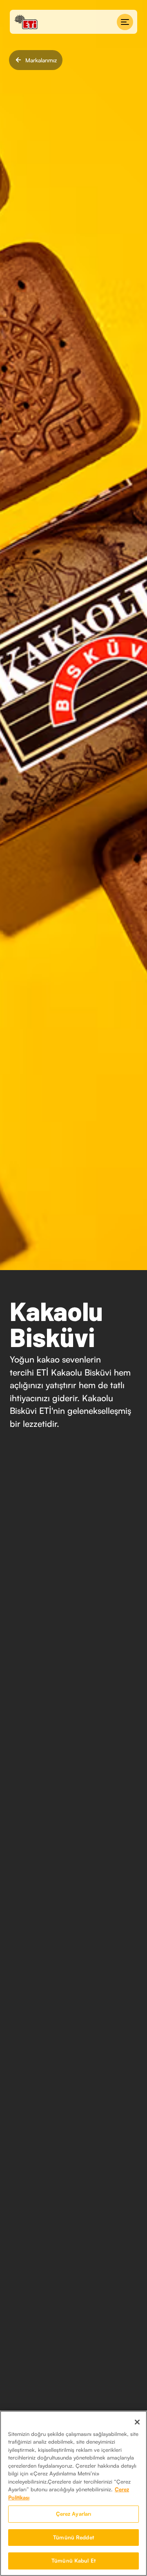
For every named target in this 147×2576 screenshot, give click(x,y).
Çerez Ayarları (74, 2514)
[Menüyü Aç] (125, 22)
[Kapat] (137, 2422)
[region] (73, 2493)
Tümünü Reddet (73, 2537)
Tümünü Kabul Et (73, 2561)
